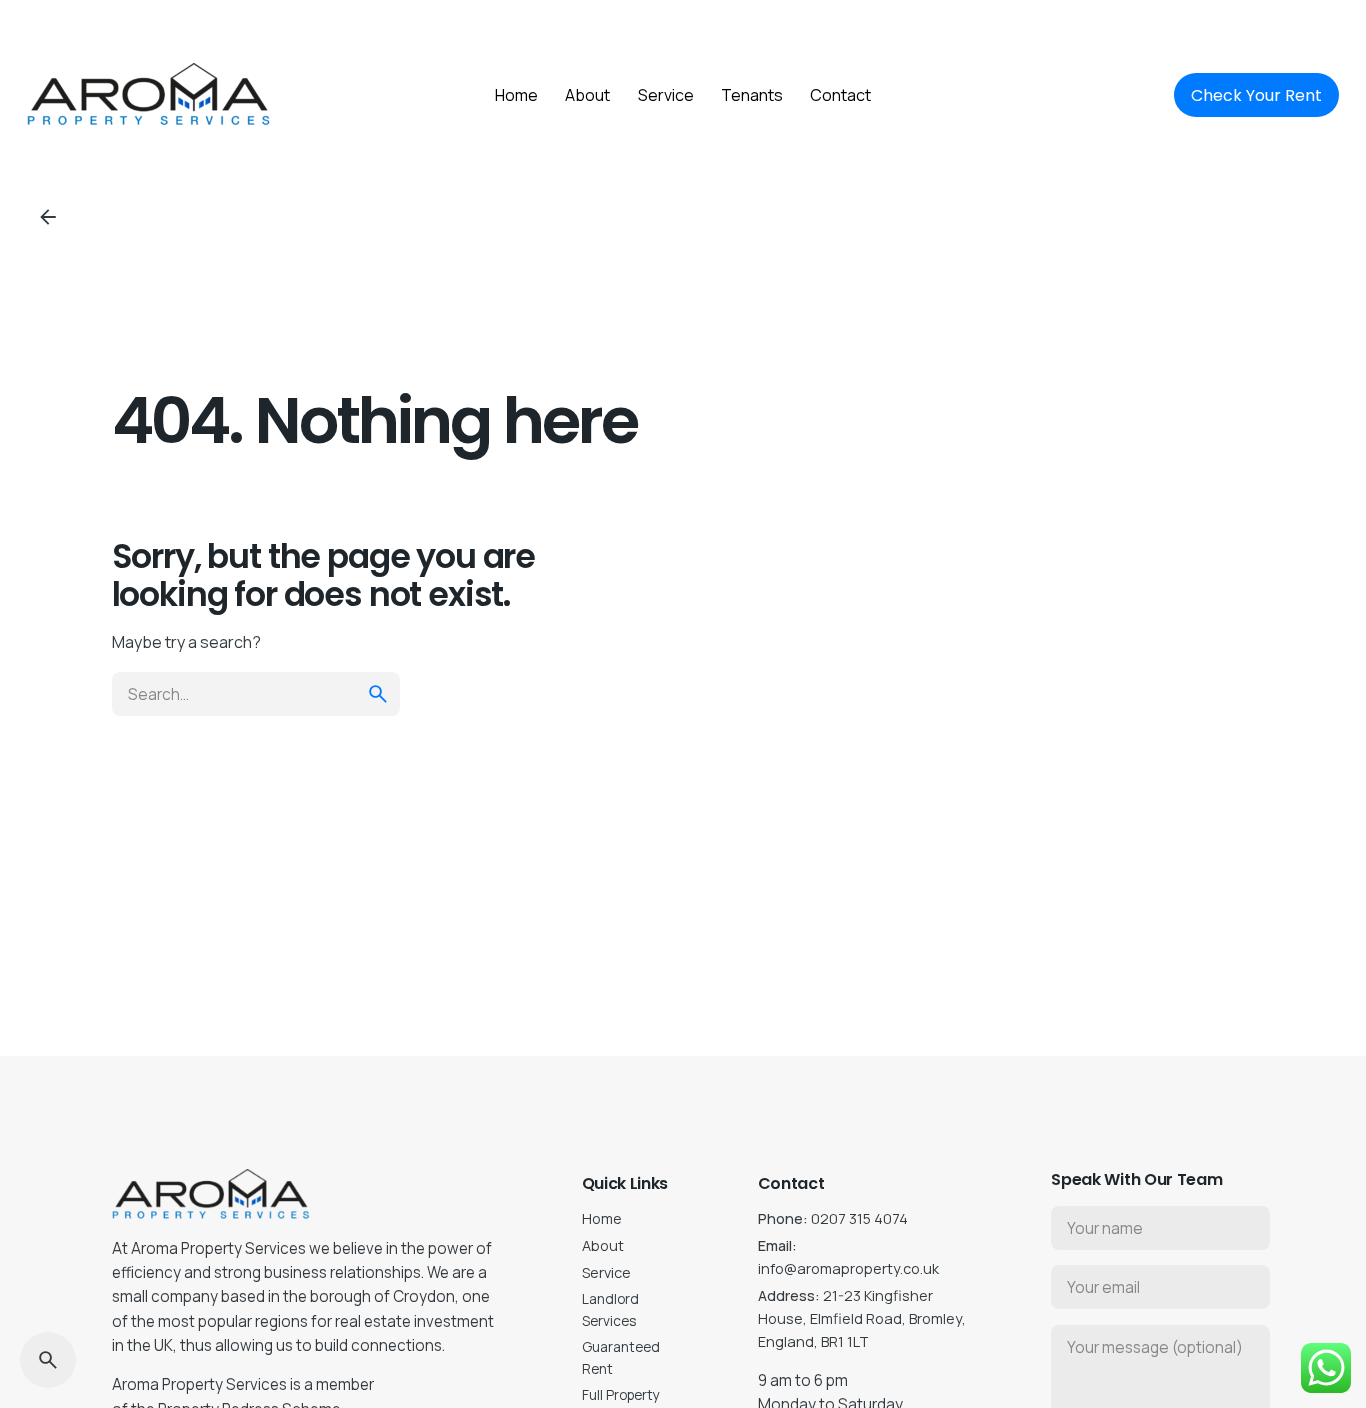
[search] (378, 694)
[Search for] (256, 694)
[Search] (48, 1360)
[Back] (48, 217)
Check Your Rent (1256, 95)
